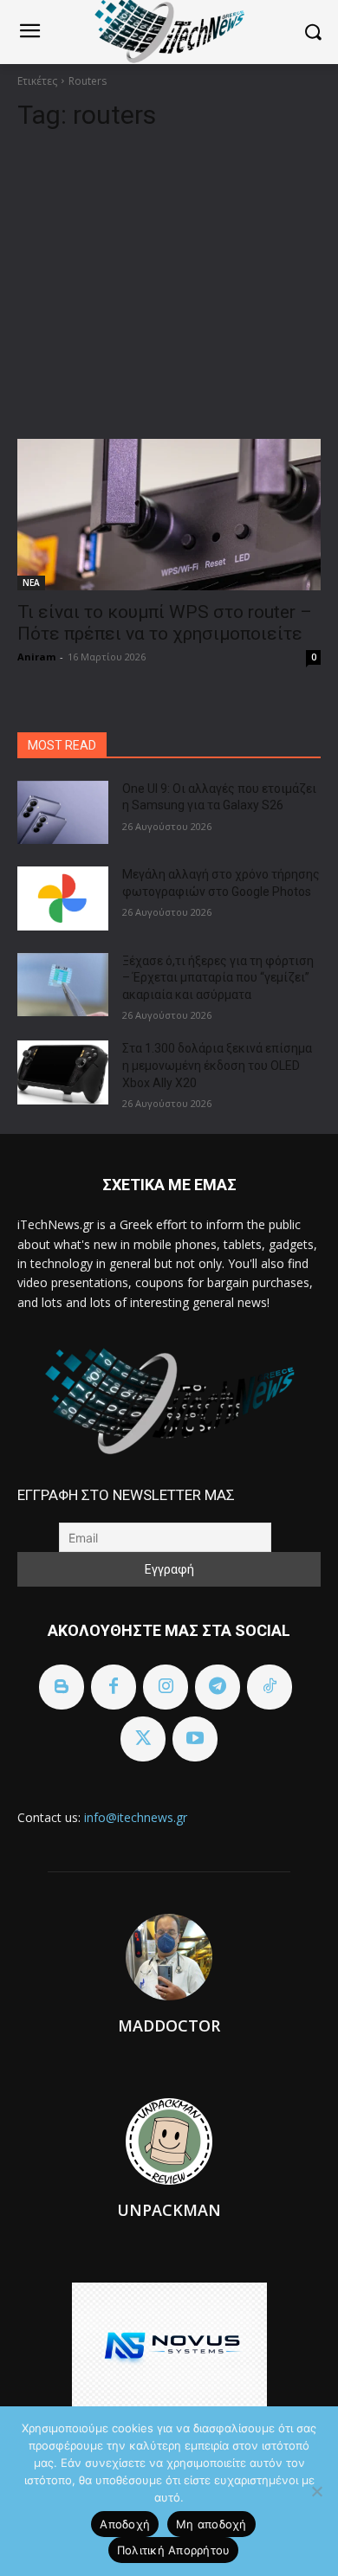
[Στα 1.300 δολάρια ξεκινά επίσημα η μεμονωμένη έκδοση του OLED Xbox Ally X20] (63, 1072)
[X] (143, 1739)
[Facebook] (114, 1687)
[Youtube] (195, 1739)
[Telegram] (218, 1687)
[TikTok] (270, 1687)
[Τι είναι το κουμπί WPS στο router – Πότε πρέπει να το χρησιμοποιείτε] (169, 515)
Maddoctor (169, 2025)
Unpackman (169, 2210)
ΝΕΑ (31, 583)
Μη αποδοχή (211, 2524)
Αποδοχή (125, 2524)
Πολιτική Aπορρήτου (174, 2550)
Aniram (36, 657)
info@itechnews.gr (136, 1817)
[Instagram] (166, 1687)
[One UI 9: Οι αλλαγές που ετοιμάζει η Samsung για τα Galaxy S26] (63, 813)
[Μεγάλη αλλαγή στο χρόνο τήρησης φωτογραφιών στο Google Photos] (63, 898)
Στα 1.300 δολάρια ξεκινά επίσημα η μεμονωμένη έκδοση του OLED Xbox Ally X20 (217, 1065)
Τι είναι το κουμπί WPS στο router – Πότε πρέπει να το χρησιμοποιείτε (165, 623)
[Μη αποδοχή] (316, 2491)
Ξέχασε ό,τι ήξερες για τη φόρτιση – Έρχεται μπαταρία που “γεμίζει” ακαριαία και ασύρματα (218, 978)
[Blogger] (62, 1687)
